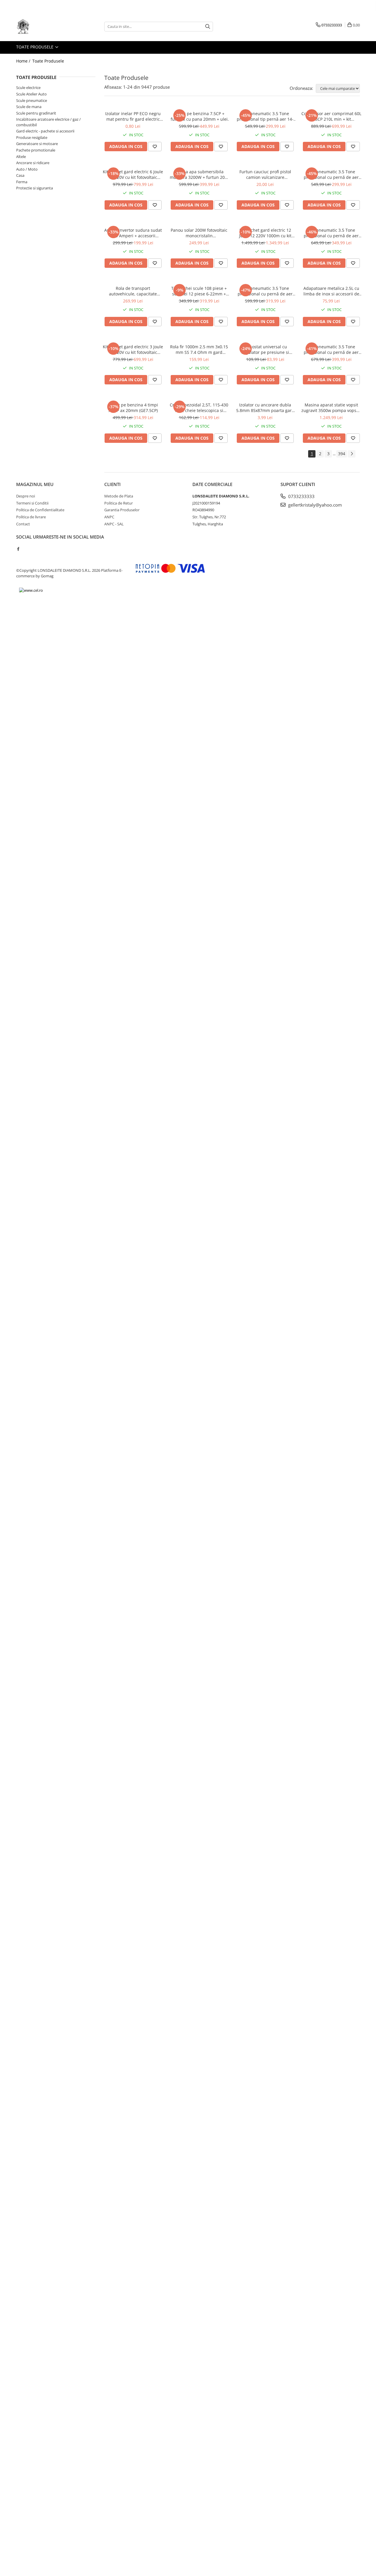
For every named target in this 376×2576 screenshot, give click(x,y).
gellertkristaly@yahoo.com (314, 505)
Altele (21, 157)
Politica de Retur (119, 503)
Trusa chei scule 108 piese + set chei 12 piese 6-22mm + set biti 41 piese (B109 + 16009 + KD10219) (199, 291)
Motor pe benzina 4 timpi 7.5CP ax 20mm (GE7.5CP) (133, 408)
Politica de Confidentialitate (40, 510)
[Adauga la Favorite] (155, 147)
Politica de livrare (31, 517)
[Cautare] (208, 27)
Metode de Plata (119, 496)
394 (342, 454)
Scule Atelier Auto (31, 94)
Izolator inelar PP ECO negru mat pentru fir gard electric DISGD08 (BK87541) (133, 116)
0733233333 (301, 496)
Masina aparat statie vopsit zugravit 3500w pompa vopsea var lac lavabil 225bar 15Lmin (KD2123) (331, 408)
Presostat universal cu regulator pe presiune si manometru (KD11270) (265, 349)
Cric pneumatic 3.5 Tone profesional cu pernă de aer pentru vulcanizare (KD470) (331, 174)
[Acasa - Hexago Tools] (46, 26)
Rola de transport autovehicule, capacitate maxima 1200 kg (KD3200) (133, 291)
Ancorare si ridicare (33, 163)
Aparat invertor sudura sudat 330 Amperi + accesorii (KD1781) (133, 233)
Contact (23, 524)
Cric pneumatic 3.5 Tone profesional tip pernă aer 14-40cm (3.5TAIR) (265, 116)
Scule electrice (28, 88)
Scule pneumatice (32, 100)
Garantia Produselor (122, 510)
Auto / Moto (27, 169)
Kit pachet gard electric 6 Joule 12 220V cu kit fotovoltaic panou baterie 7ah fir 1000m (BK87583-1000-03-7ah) (133, 174)
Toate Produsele (35, 47)
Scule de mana (29, 107)
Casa (20, 175)
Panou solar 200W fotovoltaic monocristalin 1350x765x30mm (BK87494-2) (199, 233)
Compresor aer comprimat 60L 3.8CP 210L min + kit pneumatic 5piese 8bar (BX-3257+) (331, 116)
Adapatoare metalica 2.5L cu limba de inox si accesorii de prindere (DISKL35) (331, 291)
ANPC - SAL (114, 524)
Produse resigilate (32, 137)
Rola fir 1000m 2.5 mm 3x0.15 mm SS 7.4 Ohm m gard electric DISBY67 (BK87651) (199, 349)
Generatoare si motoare (37, 144)
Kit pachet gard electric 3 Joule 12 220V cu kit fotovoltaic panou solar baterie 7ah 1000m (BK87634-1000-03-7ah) (133, 349)
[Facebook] (18, 549)
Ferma (22, 182)
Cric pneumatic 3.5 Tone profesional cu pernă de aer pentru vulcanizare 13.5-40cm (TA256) (265, 291)
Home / (24, 61)
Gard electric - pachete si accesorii (45, 131)
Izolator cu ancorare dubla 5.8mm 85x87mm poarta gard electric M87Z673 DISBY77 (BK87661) (265, 408)
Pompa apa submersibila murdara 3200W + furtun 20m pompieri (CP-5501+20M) (199, 174)
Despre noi (26, 496)
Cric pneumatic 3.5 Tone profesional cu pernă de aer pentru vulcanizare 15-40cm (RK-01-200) (331, 233)
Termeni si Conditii (32, 503)
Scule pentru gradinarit (36, 113)
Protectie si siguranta (35, 188)
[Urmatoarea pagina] (352, 454)
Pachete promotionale (36, 150)
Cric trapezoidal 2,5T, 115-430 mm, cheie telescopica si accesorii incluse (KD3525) (199, 408)
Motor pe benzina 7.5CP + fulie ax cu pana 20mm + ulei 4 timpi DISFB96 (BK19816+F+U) (199, 116)
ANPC (109, 517)
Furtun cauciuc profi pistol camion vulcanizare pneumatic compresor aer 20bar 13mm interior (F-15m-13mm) (265, 174)
